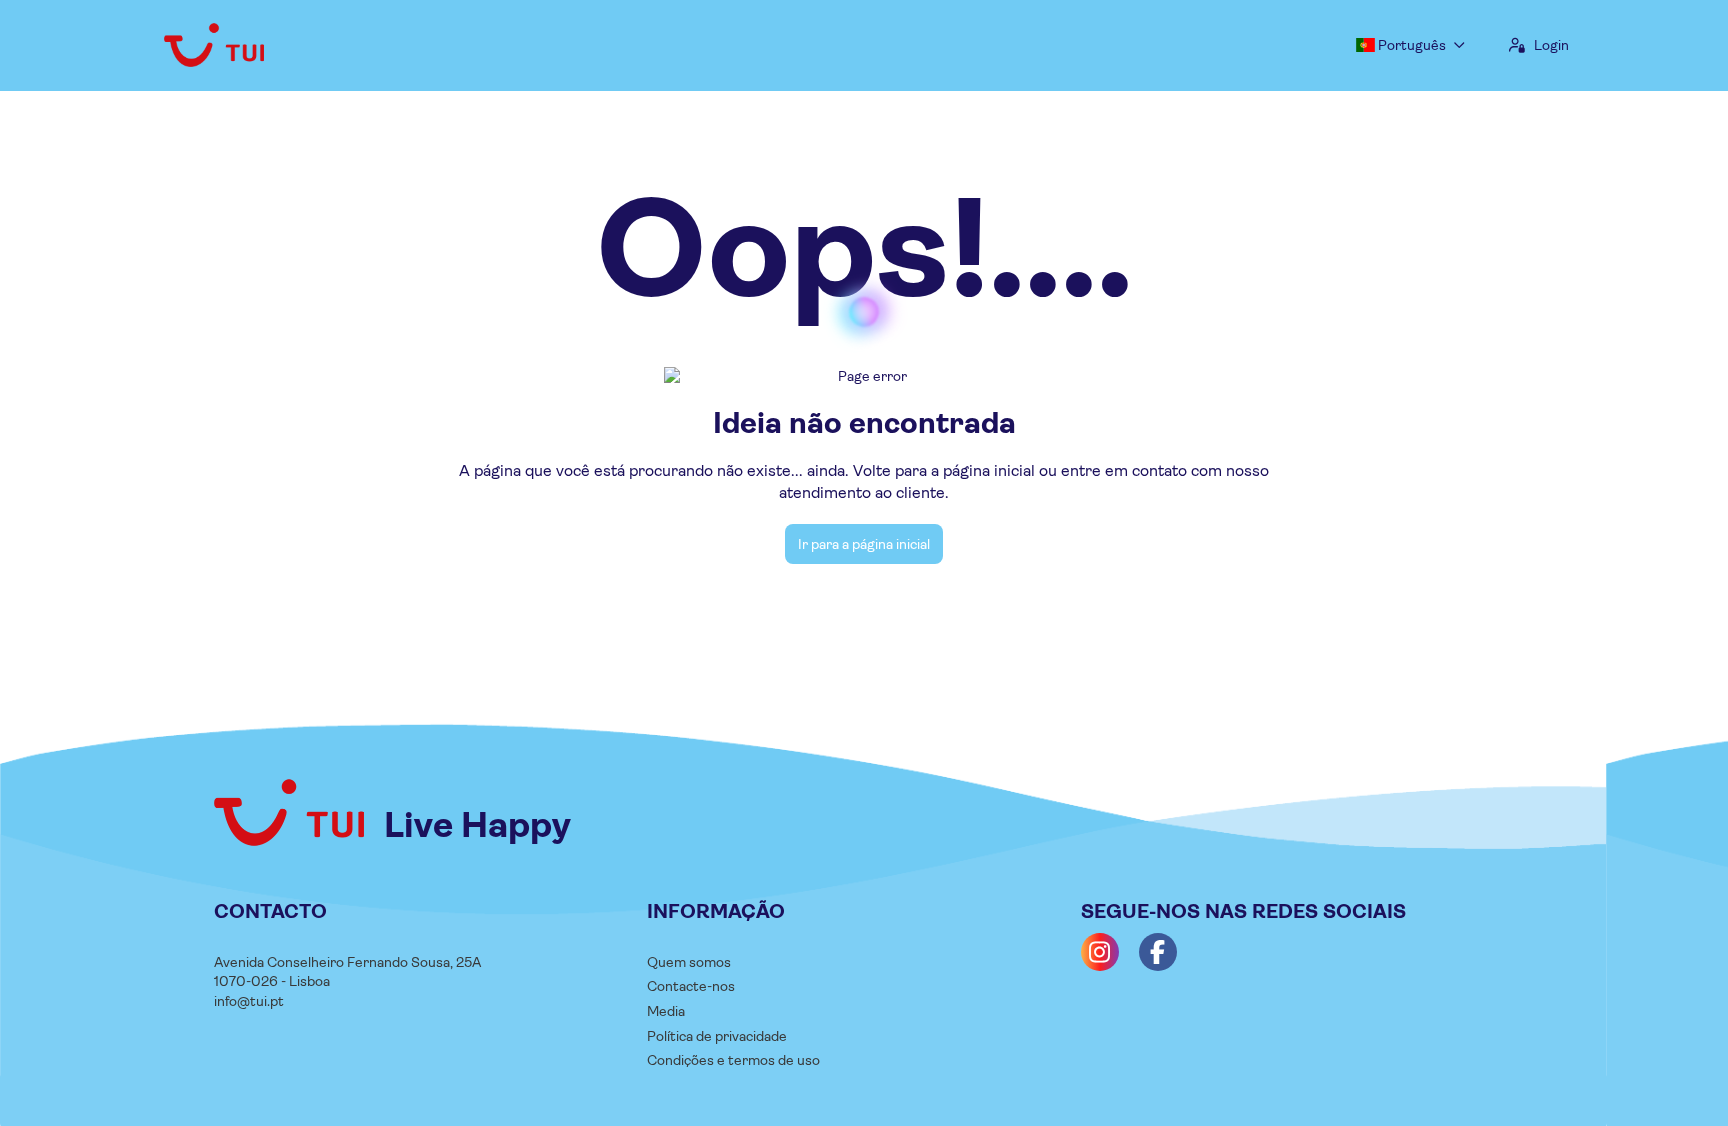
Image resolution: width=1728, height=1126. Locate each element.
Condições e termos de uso (733, 1060)
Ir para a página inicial (864, 544)
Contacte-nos (691, 986)
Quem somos (689, 962)
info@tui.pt (249, 1001)
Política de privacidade (717, 1036)
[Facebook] (1158, 952)
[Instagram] (1100, 952)
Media (666, 1011)
